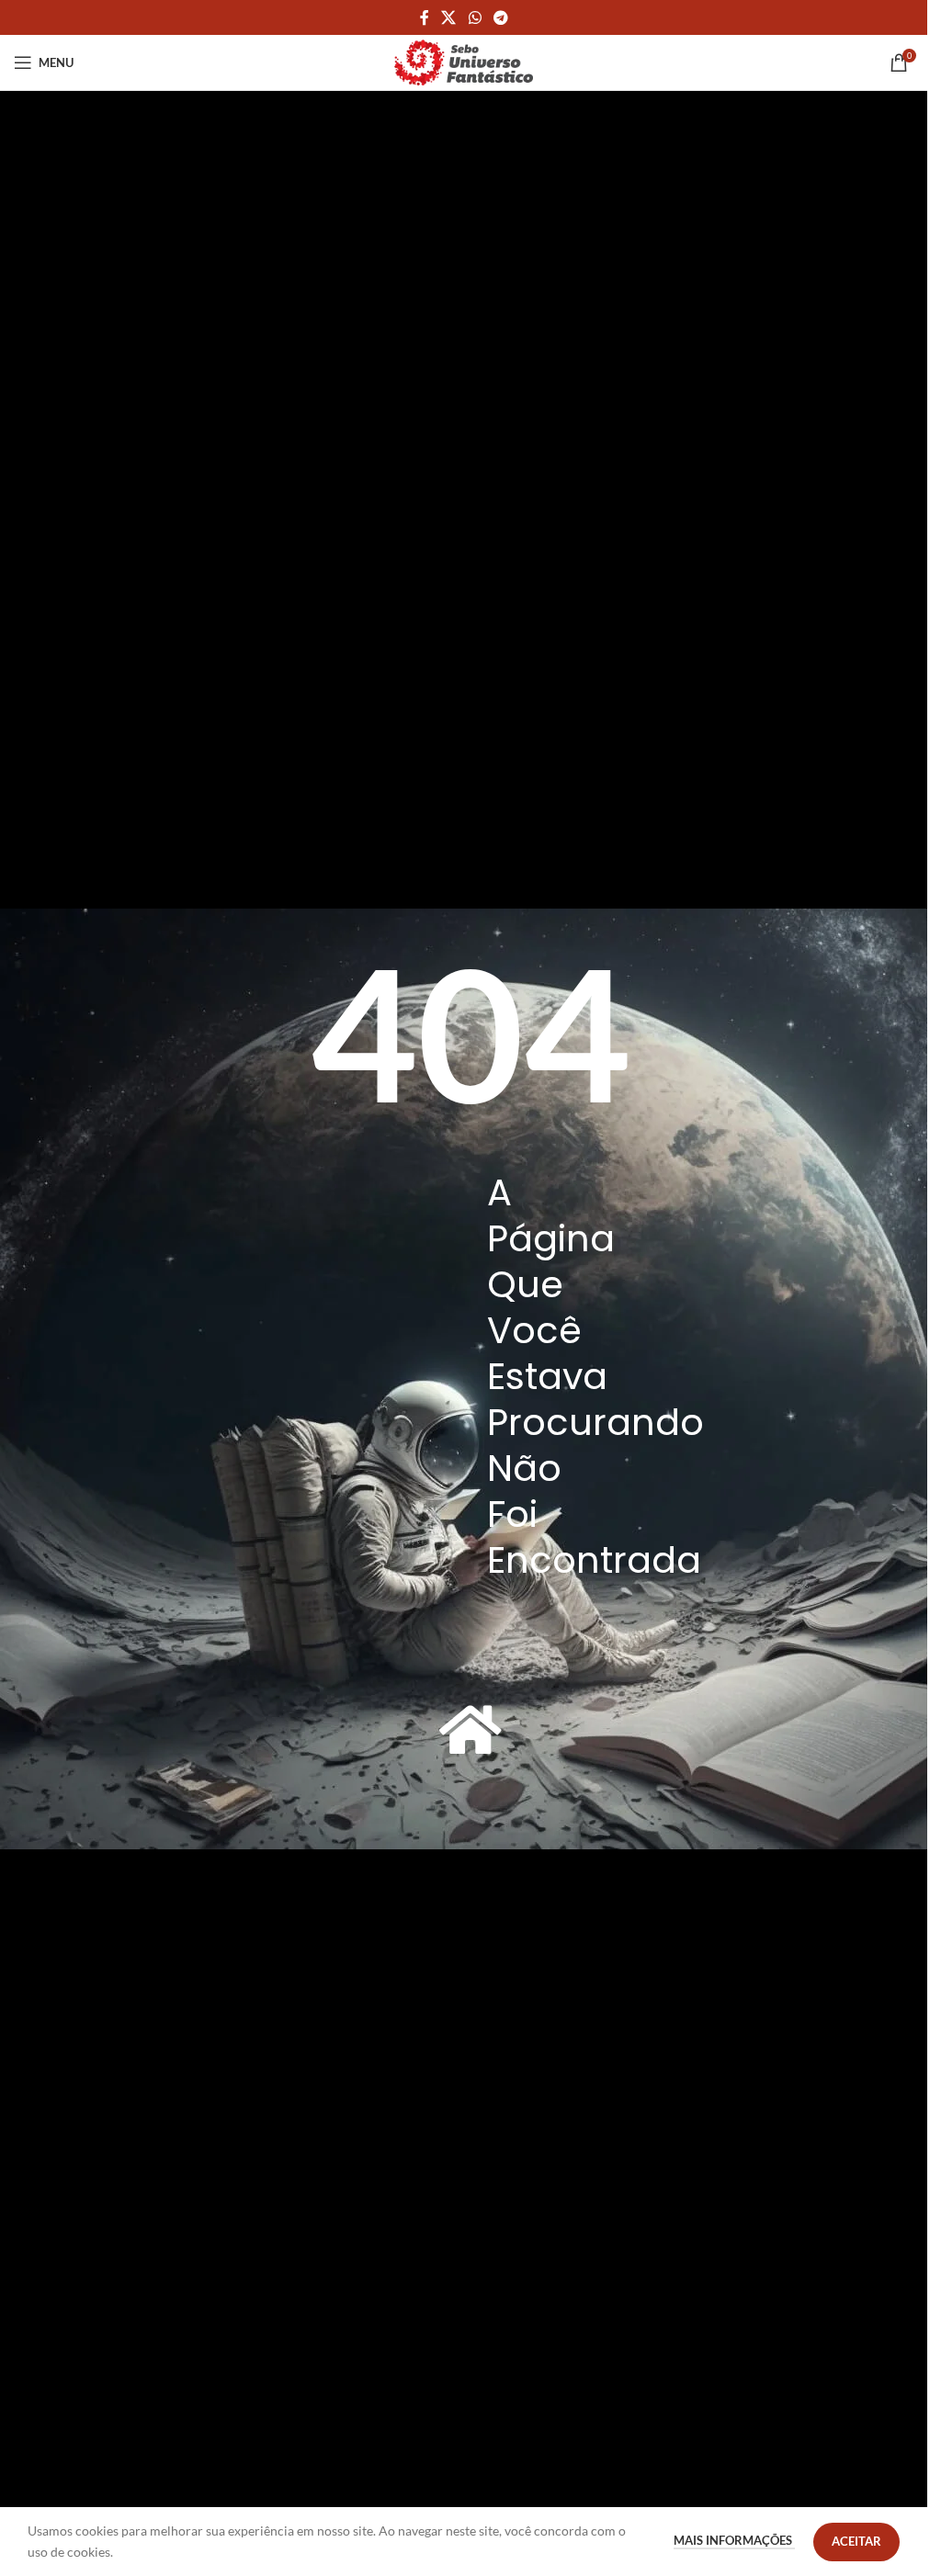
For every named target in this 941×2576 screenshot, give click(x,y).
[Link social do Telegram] (500, 17)
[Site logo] (464, 61)
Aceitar (856, 2541)
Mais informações (734, 2540)
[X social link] (449, 17)
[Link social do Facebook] (425, 17)
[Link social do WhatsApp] (475, 17)
